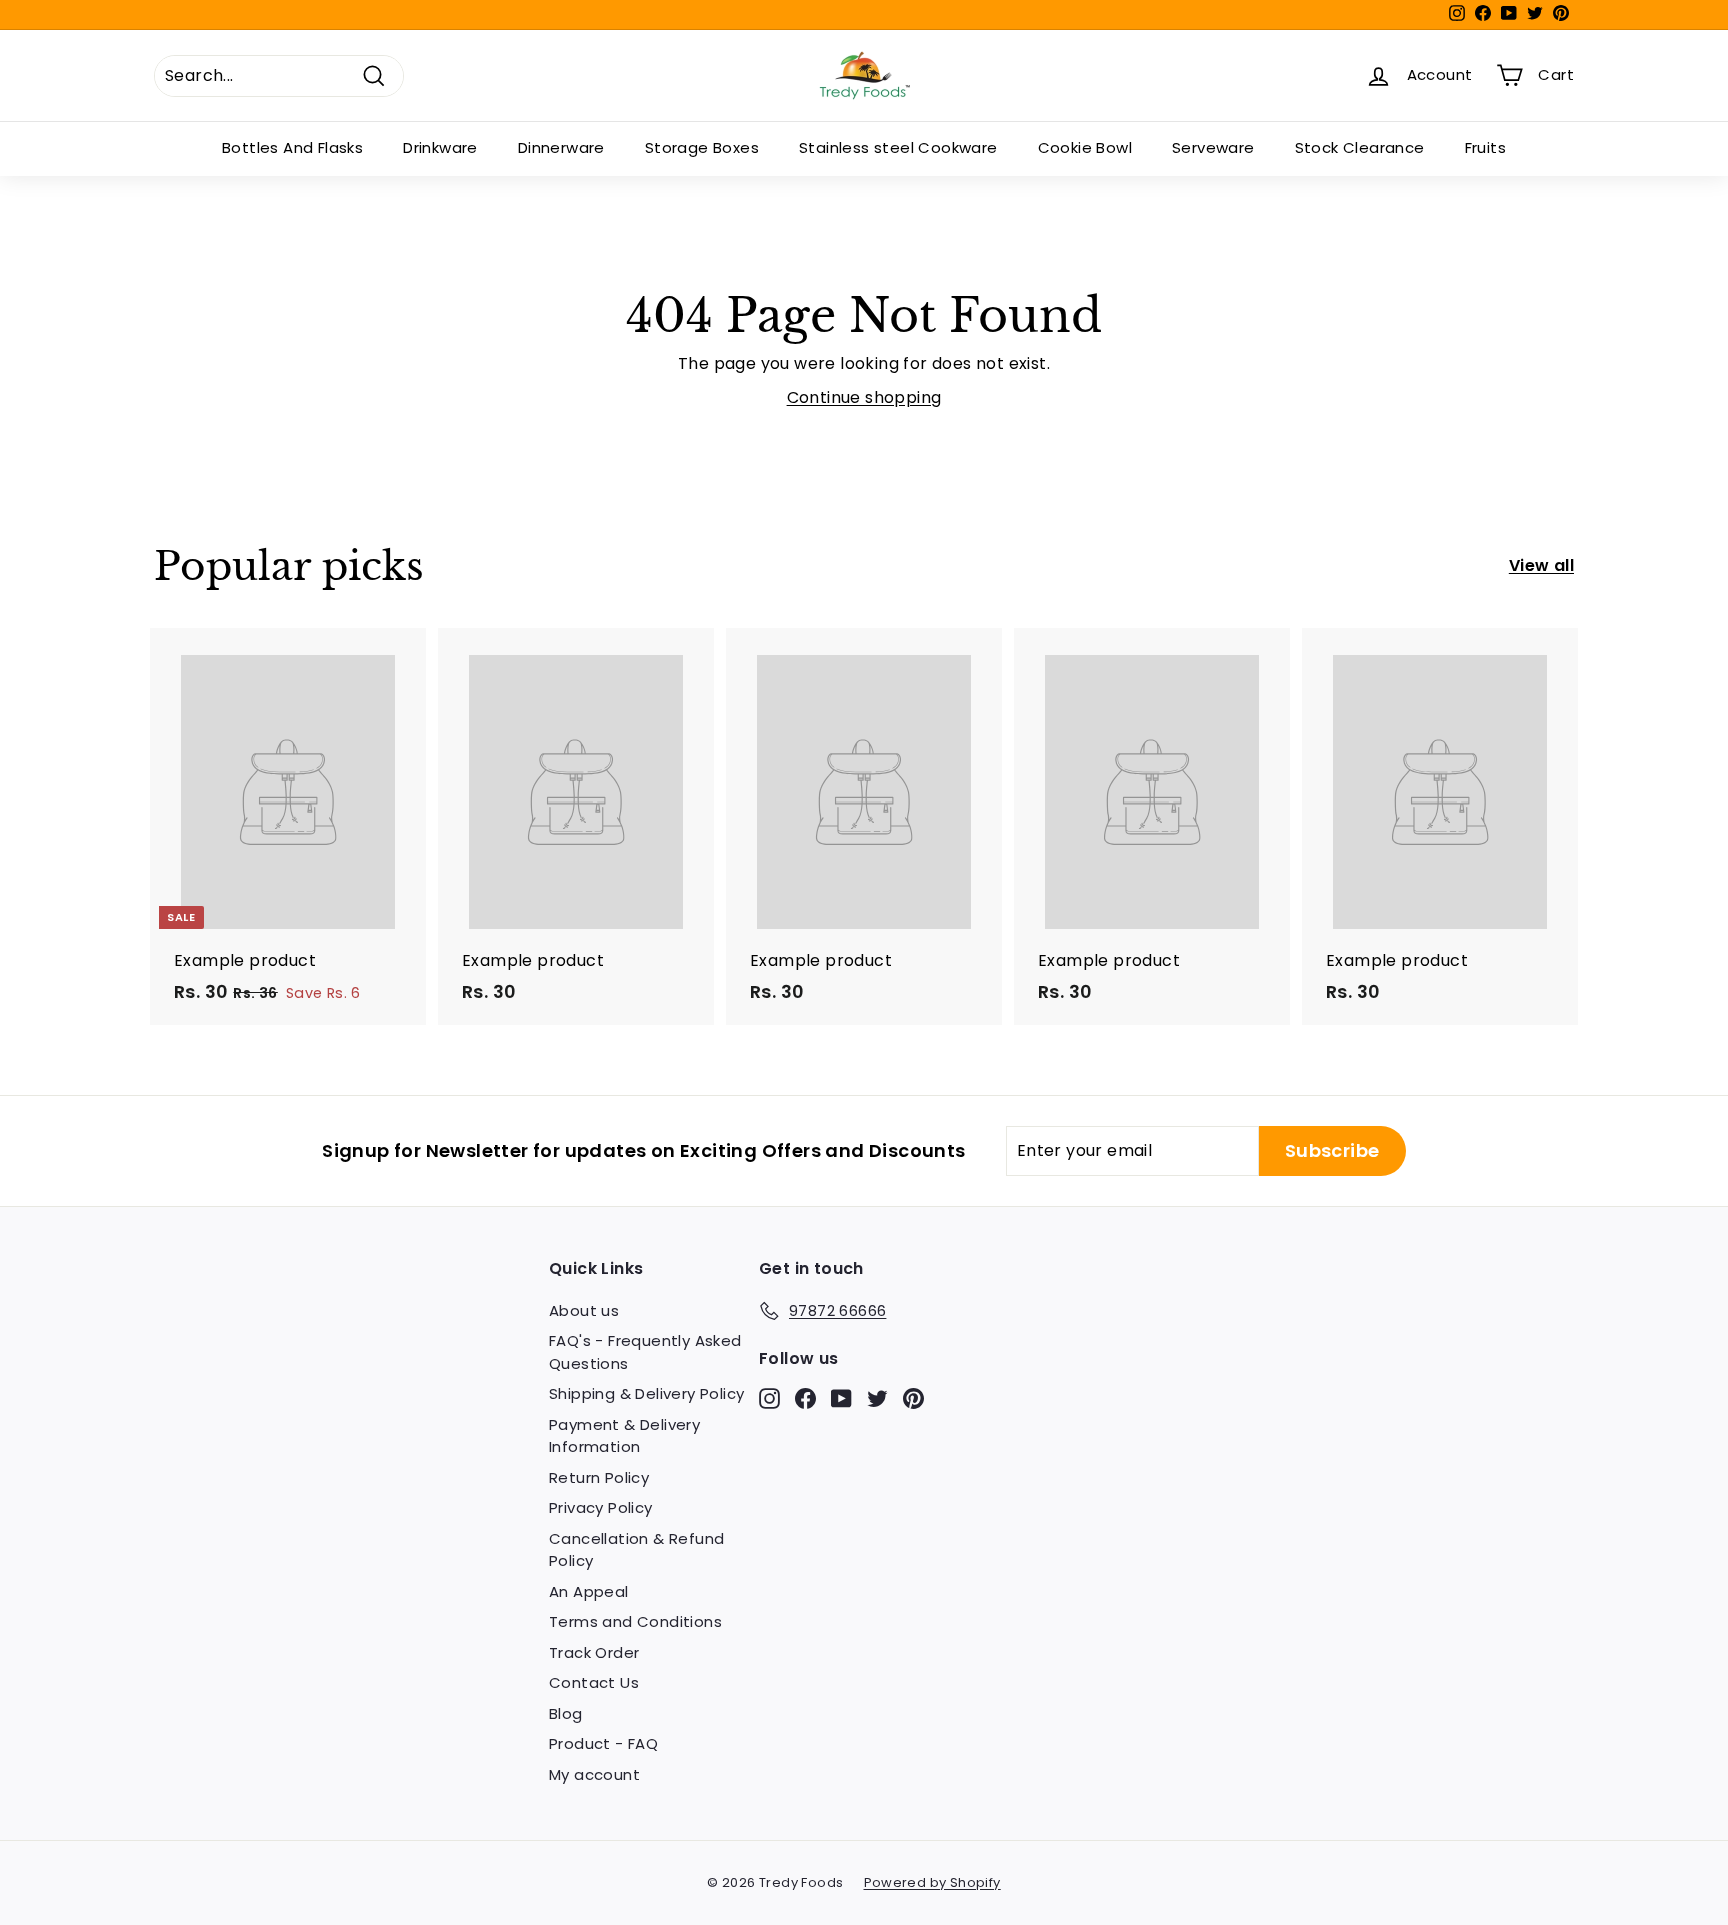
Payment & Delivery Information (624, 1436)
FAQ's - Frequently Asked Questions (645, 1352)
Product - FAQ (603, 1743)
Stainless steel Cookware (898, 147)
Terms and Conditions (635, 1621)
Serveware (1213, 147)
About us (584, 1310)
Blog (566, 1713)
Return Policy (599, 1477)
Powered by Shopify (932, 1882)
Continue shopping (864, 397)
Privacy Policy (601, 1507)
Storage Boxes (702, 147)
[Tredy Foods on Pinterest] (913, 1397)
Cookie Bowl (1085, 147)
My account (594, 1774)
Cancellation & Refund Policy (636, 1550)
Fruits (1485, 147)
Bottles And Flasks (292, 147)
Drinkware (440, 147)
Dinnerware (561, 147)
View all (1541, 565)
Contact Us (594, 1682)
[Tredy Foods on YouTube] (841, 1397)
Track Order (594, 1652)
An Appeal (589, 1591)
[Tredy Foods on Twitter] (877, 1397)
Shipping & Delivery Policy (646, 1393)
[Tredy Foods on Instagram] (769, 1397)
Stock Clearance (1360, 147)
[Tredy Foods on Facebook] (805, 1397)
